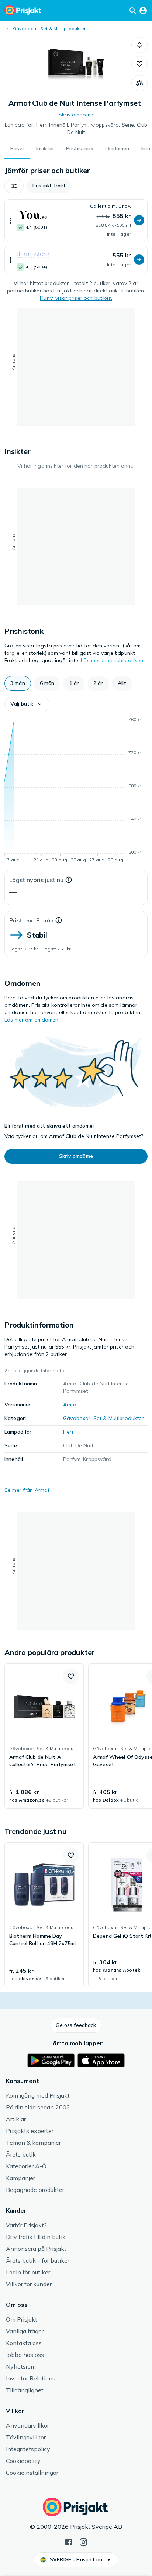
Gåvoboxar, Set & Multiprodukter (49, 29)
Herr (68, 1432)
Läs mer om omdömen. (32, 1020)
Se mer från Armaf (27, 1490)
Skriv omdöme (76, 115)
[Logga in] (143, 10)
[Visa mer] (11, 220)
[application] (76, 791)
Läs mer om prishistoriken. (113, 660)
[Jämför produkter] (139, 83)
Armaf (71, 1405)
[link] (44, 1736)
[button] (139, 45)
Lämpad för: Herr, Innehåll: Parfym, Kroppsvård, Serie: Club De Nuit (76, 129)
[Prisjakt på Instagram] (83, 2541)
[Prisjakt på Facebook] (69, 2541)
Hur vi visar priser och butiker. (76, 298)
